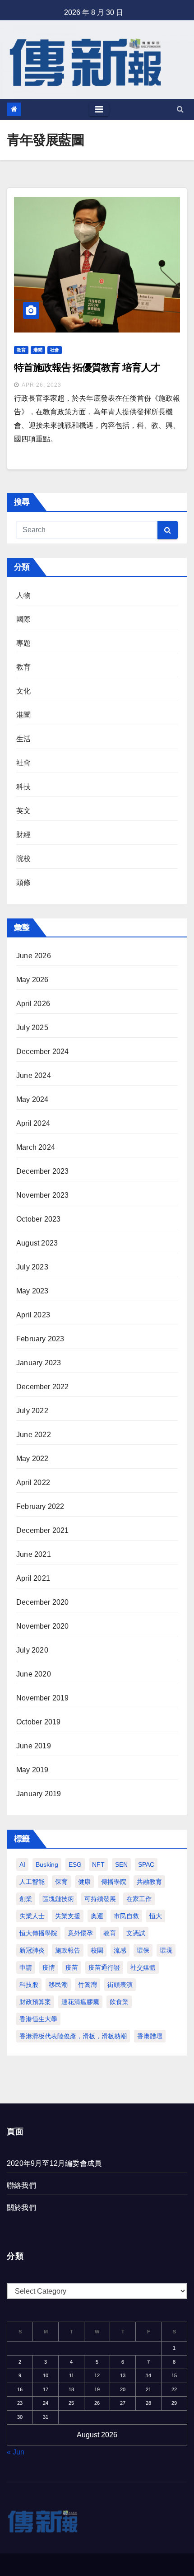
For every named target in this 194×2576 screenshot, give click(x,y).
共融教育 (149, 1882)
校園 (97, 1950)
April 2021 (33, 1578)
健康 (84, 1882)
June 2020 (34, 1674)
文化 (23, 691)
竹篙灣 (88, 1985)
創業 (26, 1899)
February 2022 (40, 1506)
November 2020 (43, 1626)
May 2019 (32, 1770)
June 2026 (34, 956)
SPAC (146, 1864)
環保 (143, 1950)
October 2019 (38, 1722)
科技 (23, 787)
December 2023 (43, 1171)
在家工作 (139, 1899)
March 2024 (36, 1147)
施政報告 (68, 1950)
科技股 (29, 1985)
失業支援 (68, 1916)
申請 (26, 1967)
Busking (47, 1864)
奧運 (97, 1916)
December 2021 (43, 1530)
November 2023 (43, 1195)
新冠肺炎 (32, 1950)
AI (22, 1864)
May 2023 (32, 1291)
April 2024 (33, 1123)
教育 (21, 350)
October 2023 (38, 1219)
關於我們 (21, 2208)
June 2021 (34, 1554)
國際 (23, 619)
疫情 (49, 1967)
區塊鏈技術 (58, 1899)
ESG (75, 1864)
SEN (121, 1864)
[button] (180, 109)
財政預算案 (35, 2002)
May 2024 (32, 1099)
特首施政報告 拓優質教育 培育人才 (87, 368)
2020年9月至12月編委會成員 (54, 2163)
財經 (23, 835)
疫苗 (72, 1967)
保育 (61, 1882)
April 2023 (33, 1315)
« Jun (16, 2452)
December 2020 (43, 1602)
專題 (23, 643)
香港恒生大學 (38, 2019)
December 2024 (43, 1051)
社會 (55, 350)
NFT (98, 1864)
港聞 (38, 350)
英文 (23, 811)
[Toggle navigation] (99, 109)
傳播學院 (114, 1882)
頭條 (23, 883)
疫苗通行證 (104, 1967)
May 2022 (32, 1459)
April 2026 (33, 1004)
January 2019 (39, 1794)
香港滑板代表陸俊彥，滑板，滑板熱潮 (73, 2036)
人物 (23, 595)
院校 (23, 859)
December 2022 (43, 1387)
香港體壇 (150, 2036)
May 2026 (32, 980)
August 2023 (37, 1243)
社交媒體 (143, 1967)
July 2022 (32, 1411)
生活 (23, 739)
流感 (120, 1950)
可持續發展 (100, 1899)
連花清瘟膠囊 (80, 2002)
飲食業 (119, 2002)
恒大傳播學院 (38, 1933)
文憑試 (136, 1933)
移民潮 (58, 1985)
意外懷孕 (80, 1933)
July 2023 (32, 1267)
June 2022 (34, 1435)
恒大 (156, 1916)
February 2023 (40, 1339)
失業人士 (32, 1916)
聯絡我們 (21, 2185)
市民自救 (126, 1916)
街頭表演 (120, 1985)
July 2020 (32, 1650)
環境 (166, 1950)
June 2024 (34, 1075)
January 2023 (39, 1363)
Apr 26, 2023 (42, 385)
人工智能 (32, 1882)
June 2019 (34, 1746)
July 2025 (32, 1028)
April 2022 (33, 1482)
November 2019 (43, 1698)
